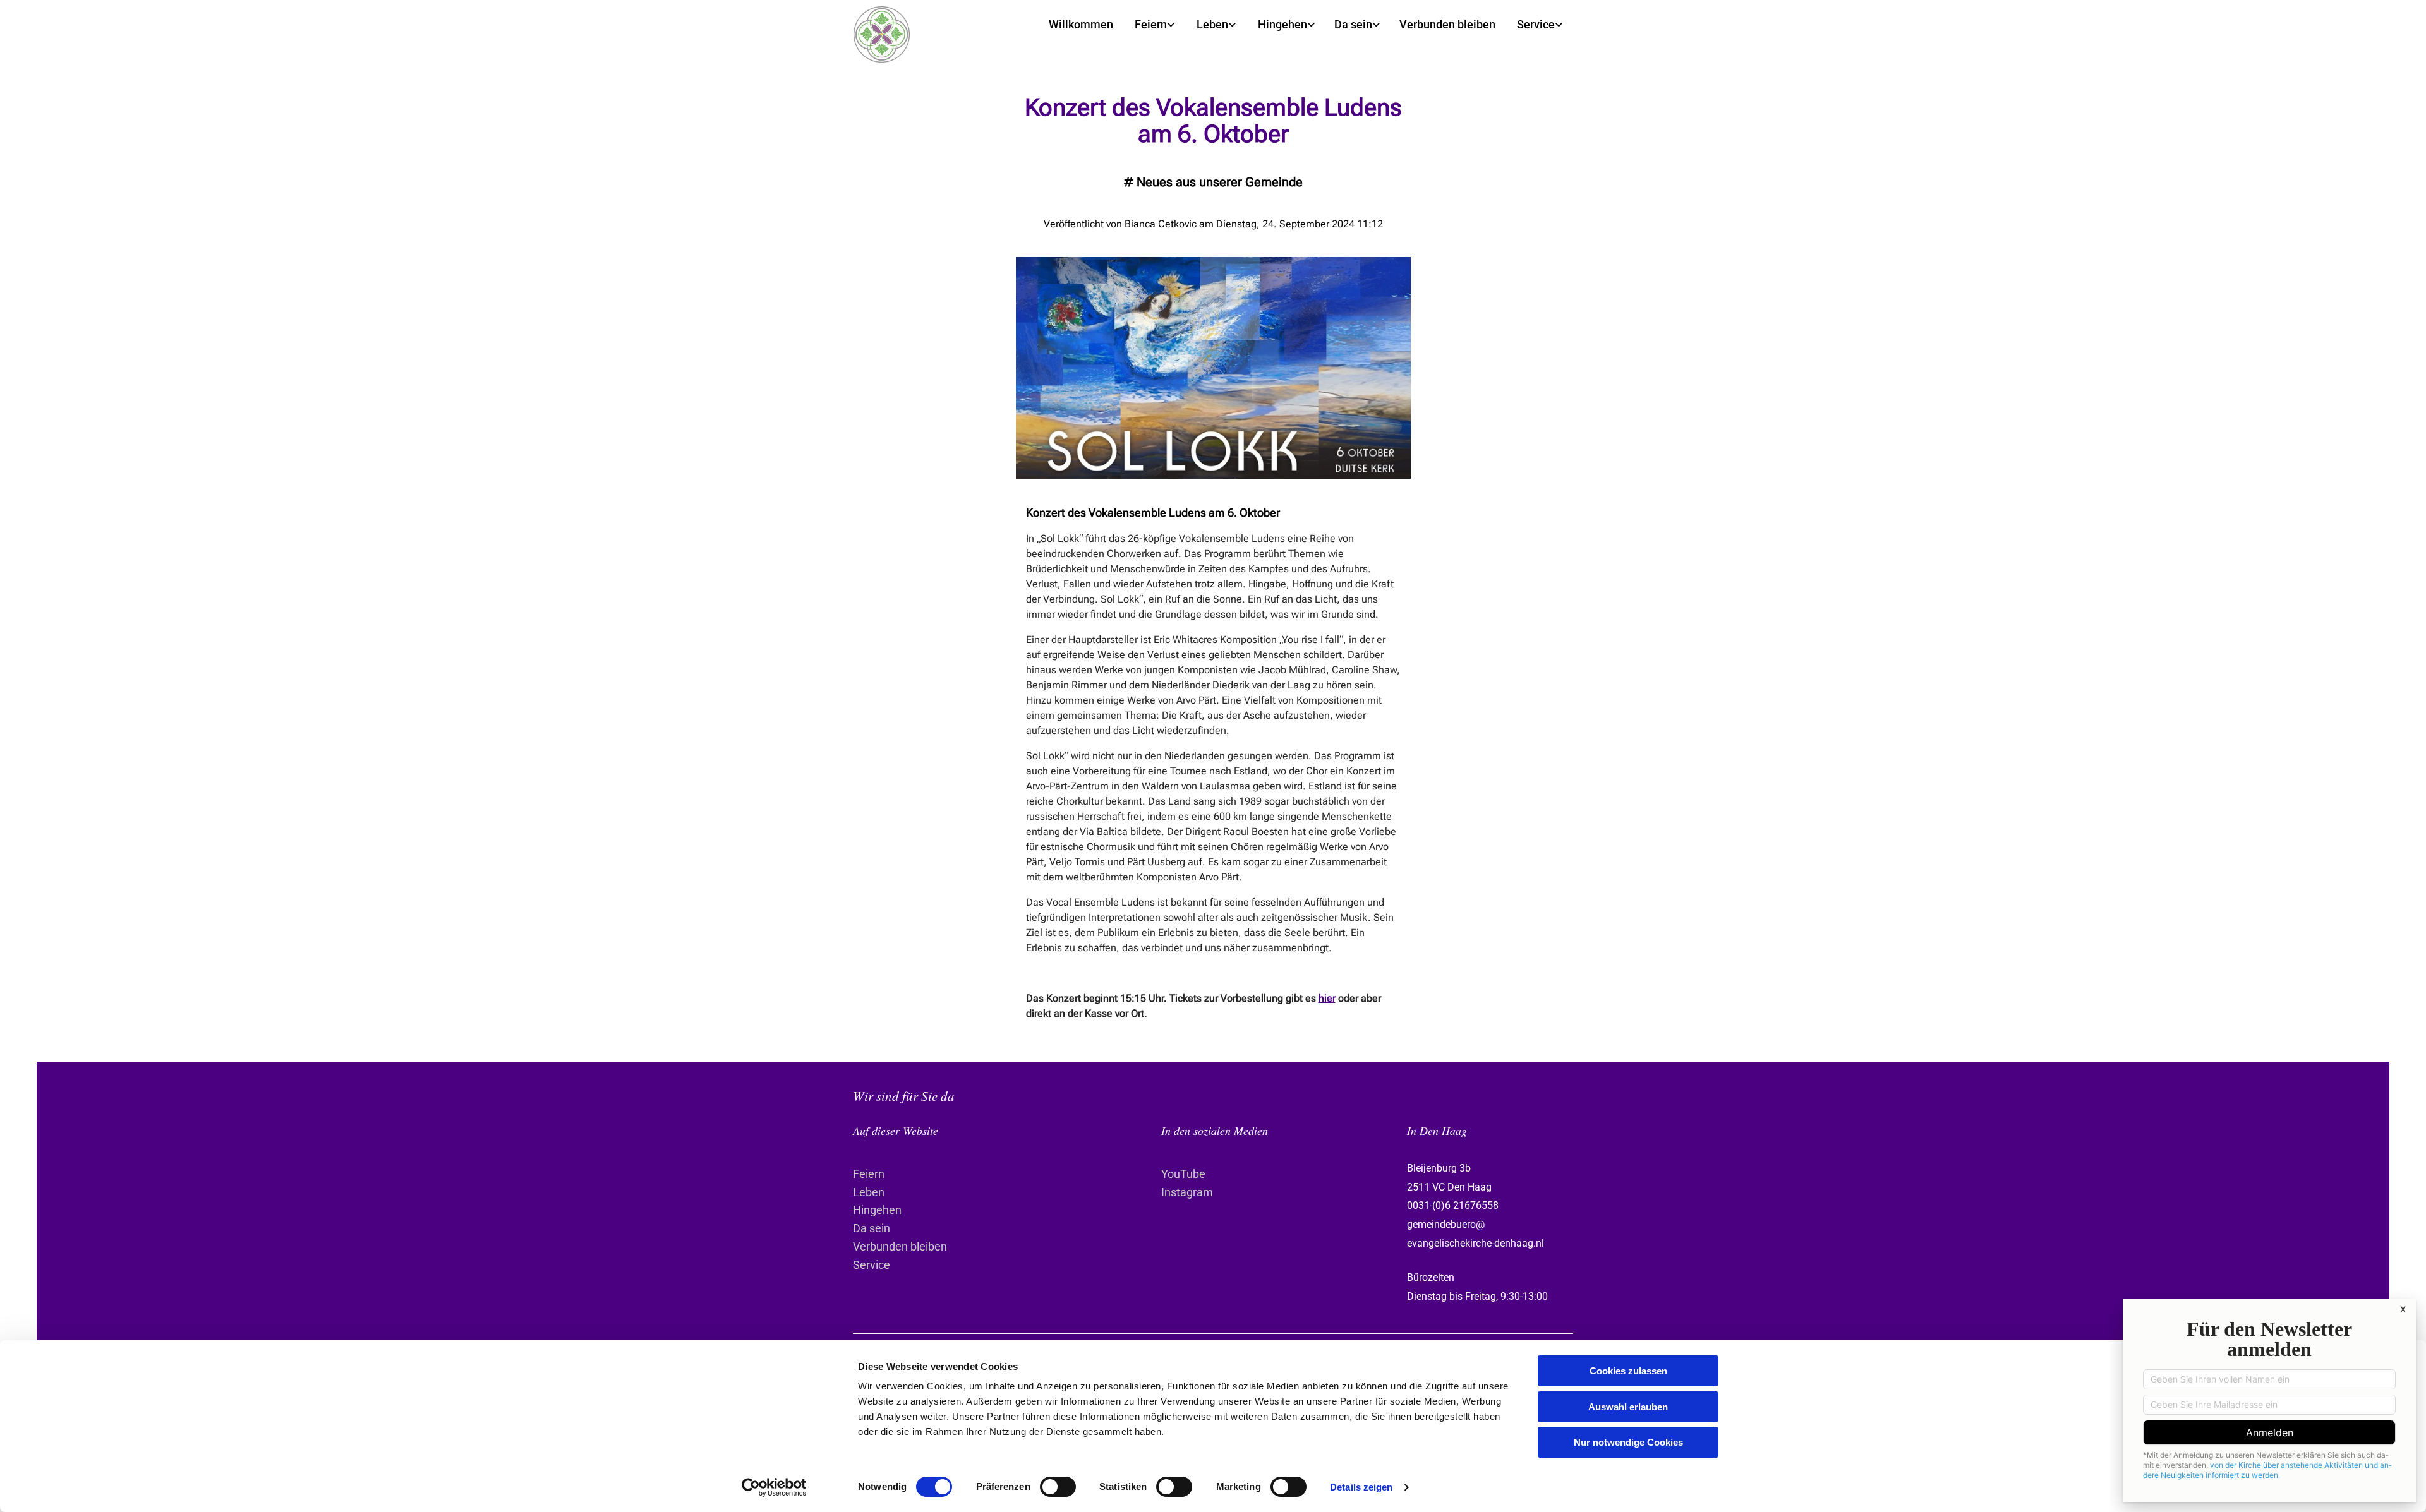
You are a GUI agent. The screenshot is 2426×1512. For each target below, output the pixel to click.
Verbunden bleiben (1447, 24)
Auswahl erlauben (1628, 1407)
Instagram (1187, 1192)
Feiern (1151, 24)
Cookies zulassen (1628, 1371)
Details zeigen (1361, 1487)
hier (1327, 998)
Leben (1212, 24)
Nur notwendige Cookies (1628, 1442)
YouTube (1183, 1174)
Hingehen (1282, 24)
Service (1536, 24)
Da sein (1353, 24)
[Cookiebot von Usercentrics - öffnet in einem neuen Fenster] (774, 1487)
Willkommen (1081, 24)
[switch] (1058, 1487)
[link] (1155, 25)
